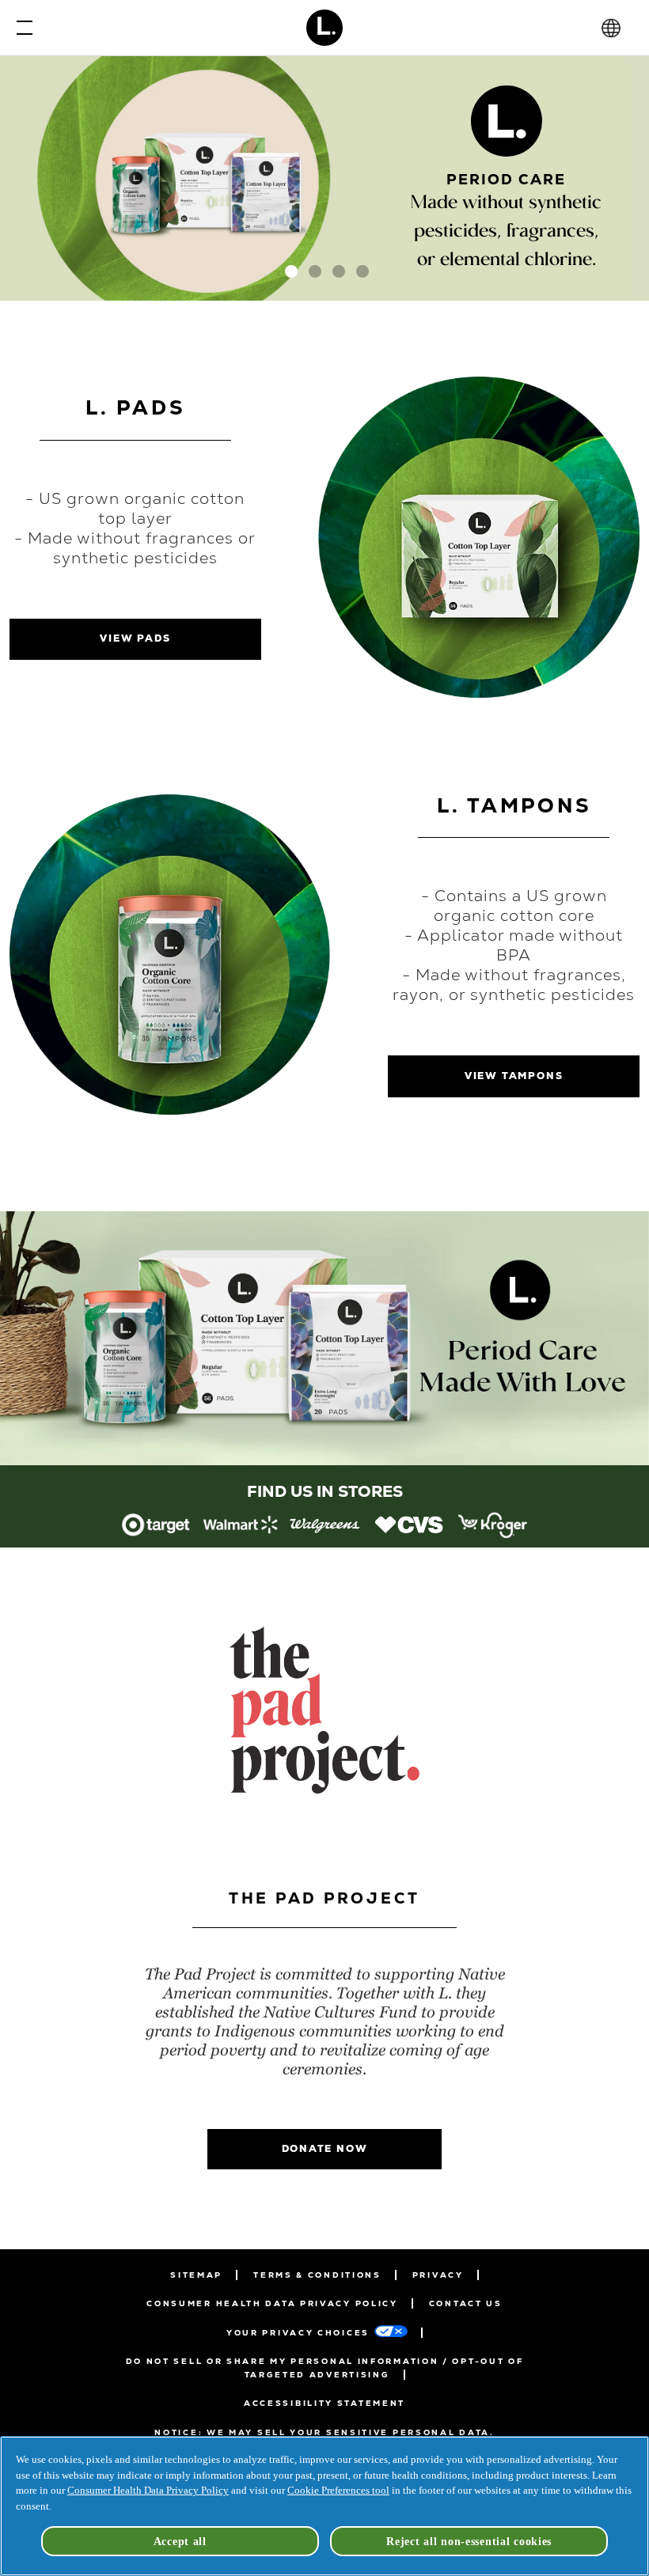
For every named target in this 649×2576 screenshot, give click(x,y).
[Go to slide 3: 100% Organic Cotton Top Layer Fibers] (339, 271)
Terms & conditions (317, 2275)
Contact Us (466, 2303)
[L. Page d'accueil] (325, 28)
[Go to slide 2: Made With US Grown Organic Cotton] (315, 271)
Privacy (438, 2275)
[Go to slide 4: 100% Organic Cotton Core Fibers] (362, 271)
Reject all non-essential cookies (469, 2541)
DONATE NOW (325, 2149)
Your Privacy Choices (298, 2333)
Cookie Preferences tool (338, 2490)
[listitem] (156, 1525)
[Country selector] (611, 28)
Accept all (180, 2541)
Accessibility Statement (324, 2403)
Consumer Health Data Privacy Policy (272, 2303)
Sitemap (196, 2275)
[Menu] (20, 28)
